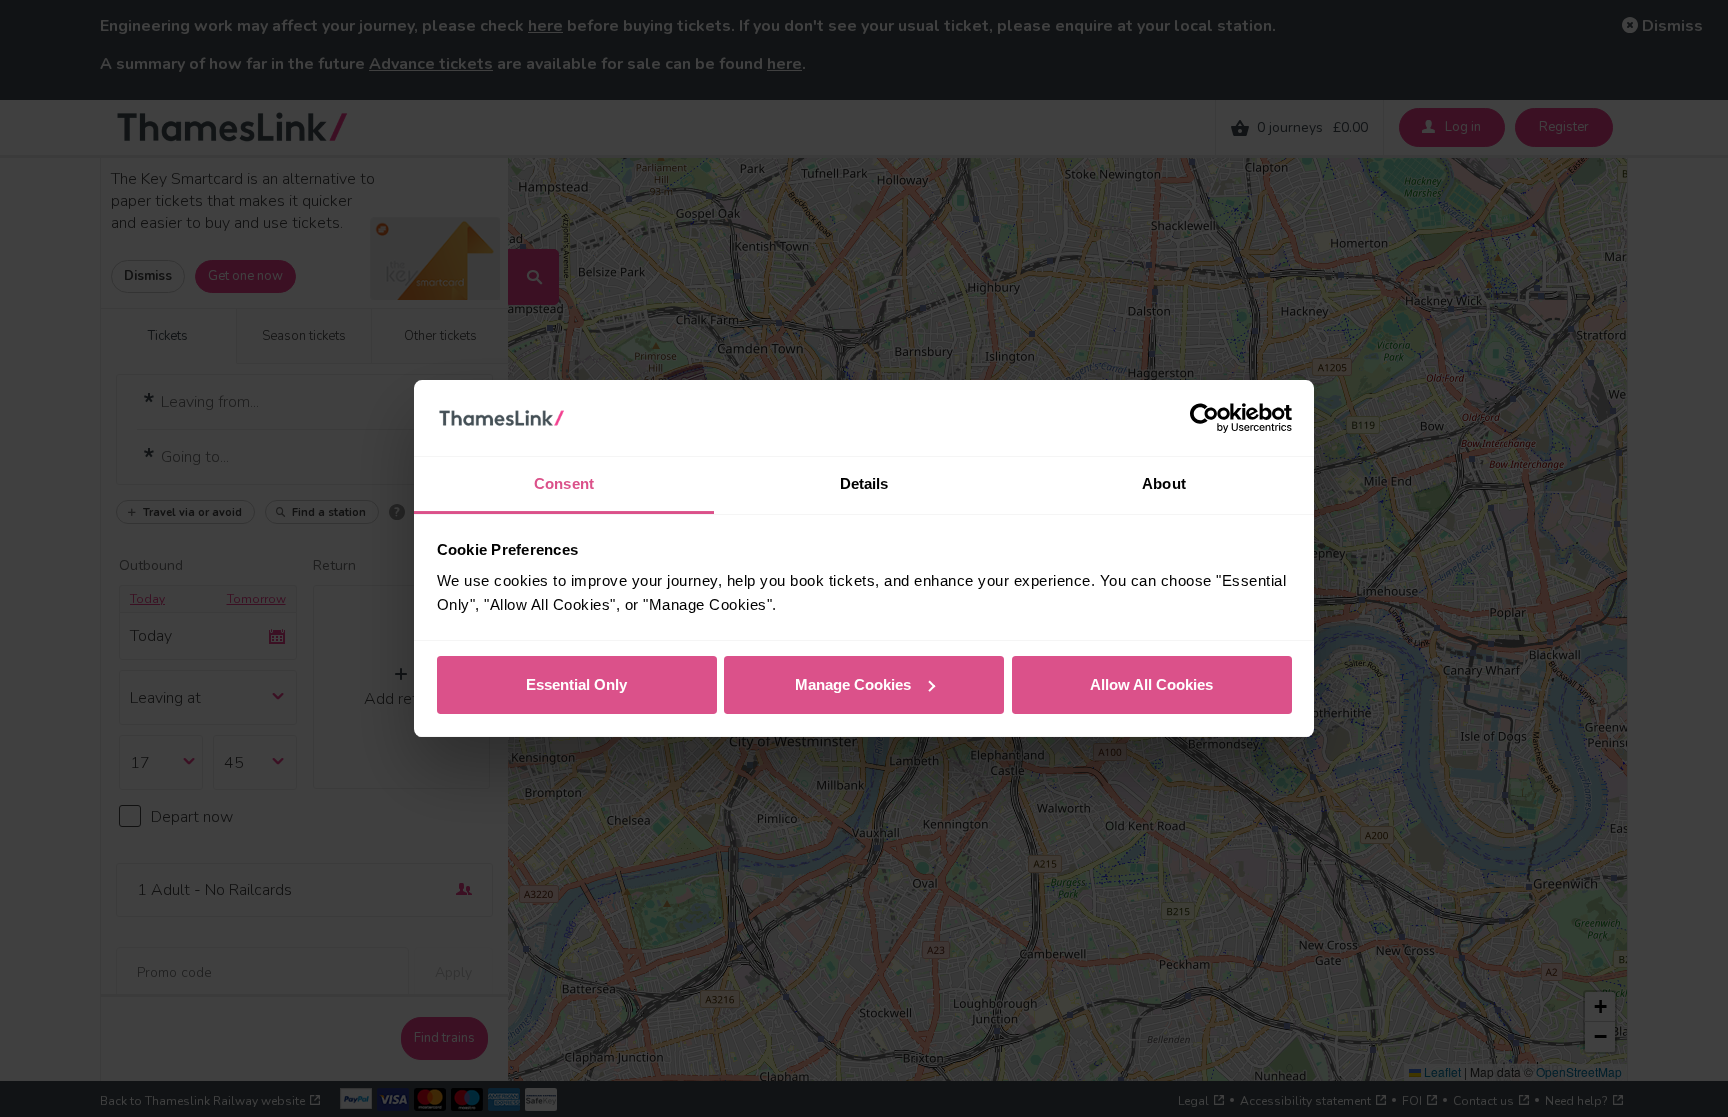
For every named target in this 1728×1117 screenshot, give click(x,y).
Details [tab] (864, 483)
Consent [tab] (564, 483)
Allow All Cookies (1151, 684)
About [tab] (1164, 483)
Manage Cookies (853, 684)
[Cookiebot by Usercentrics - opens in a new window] (1204, 418)
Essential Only (576, 684)
